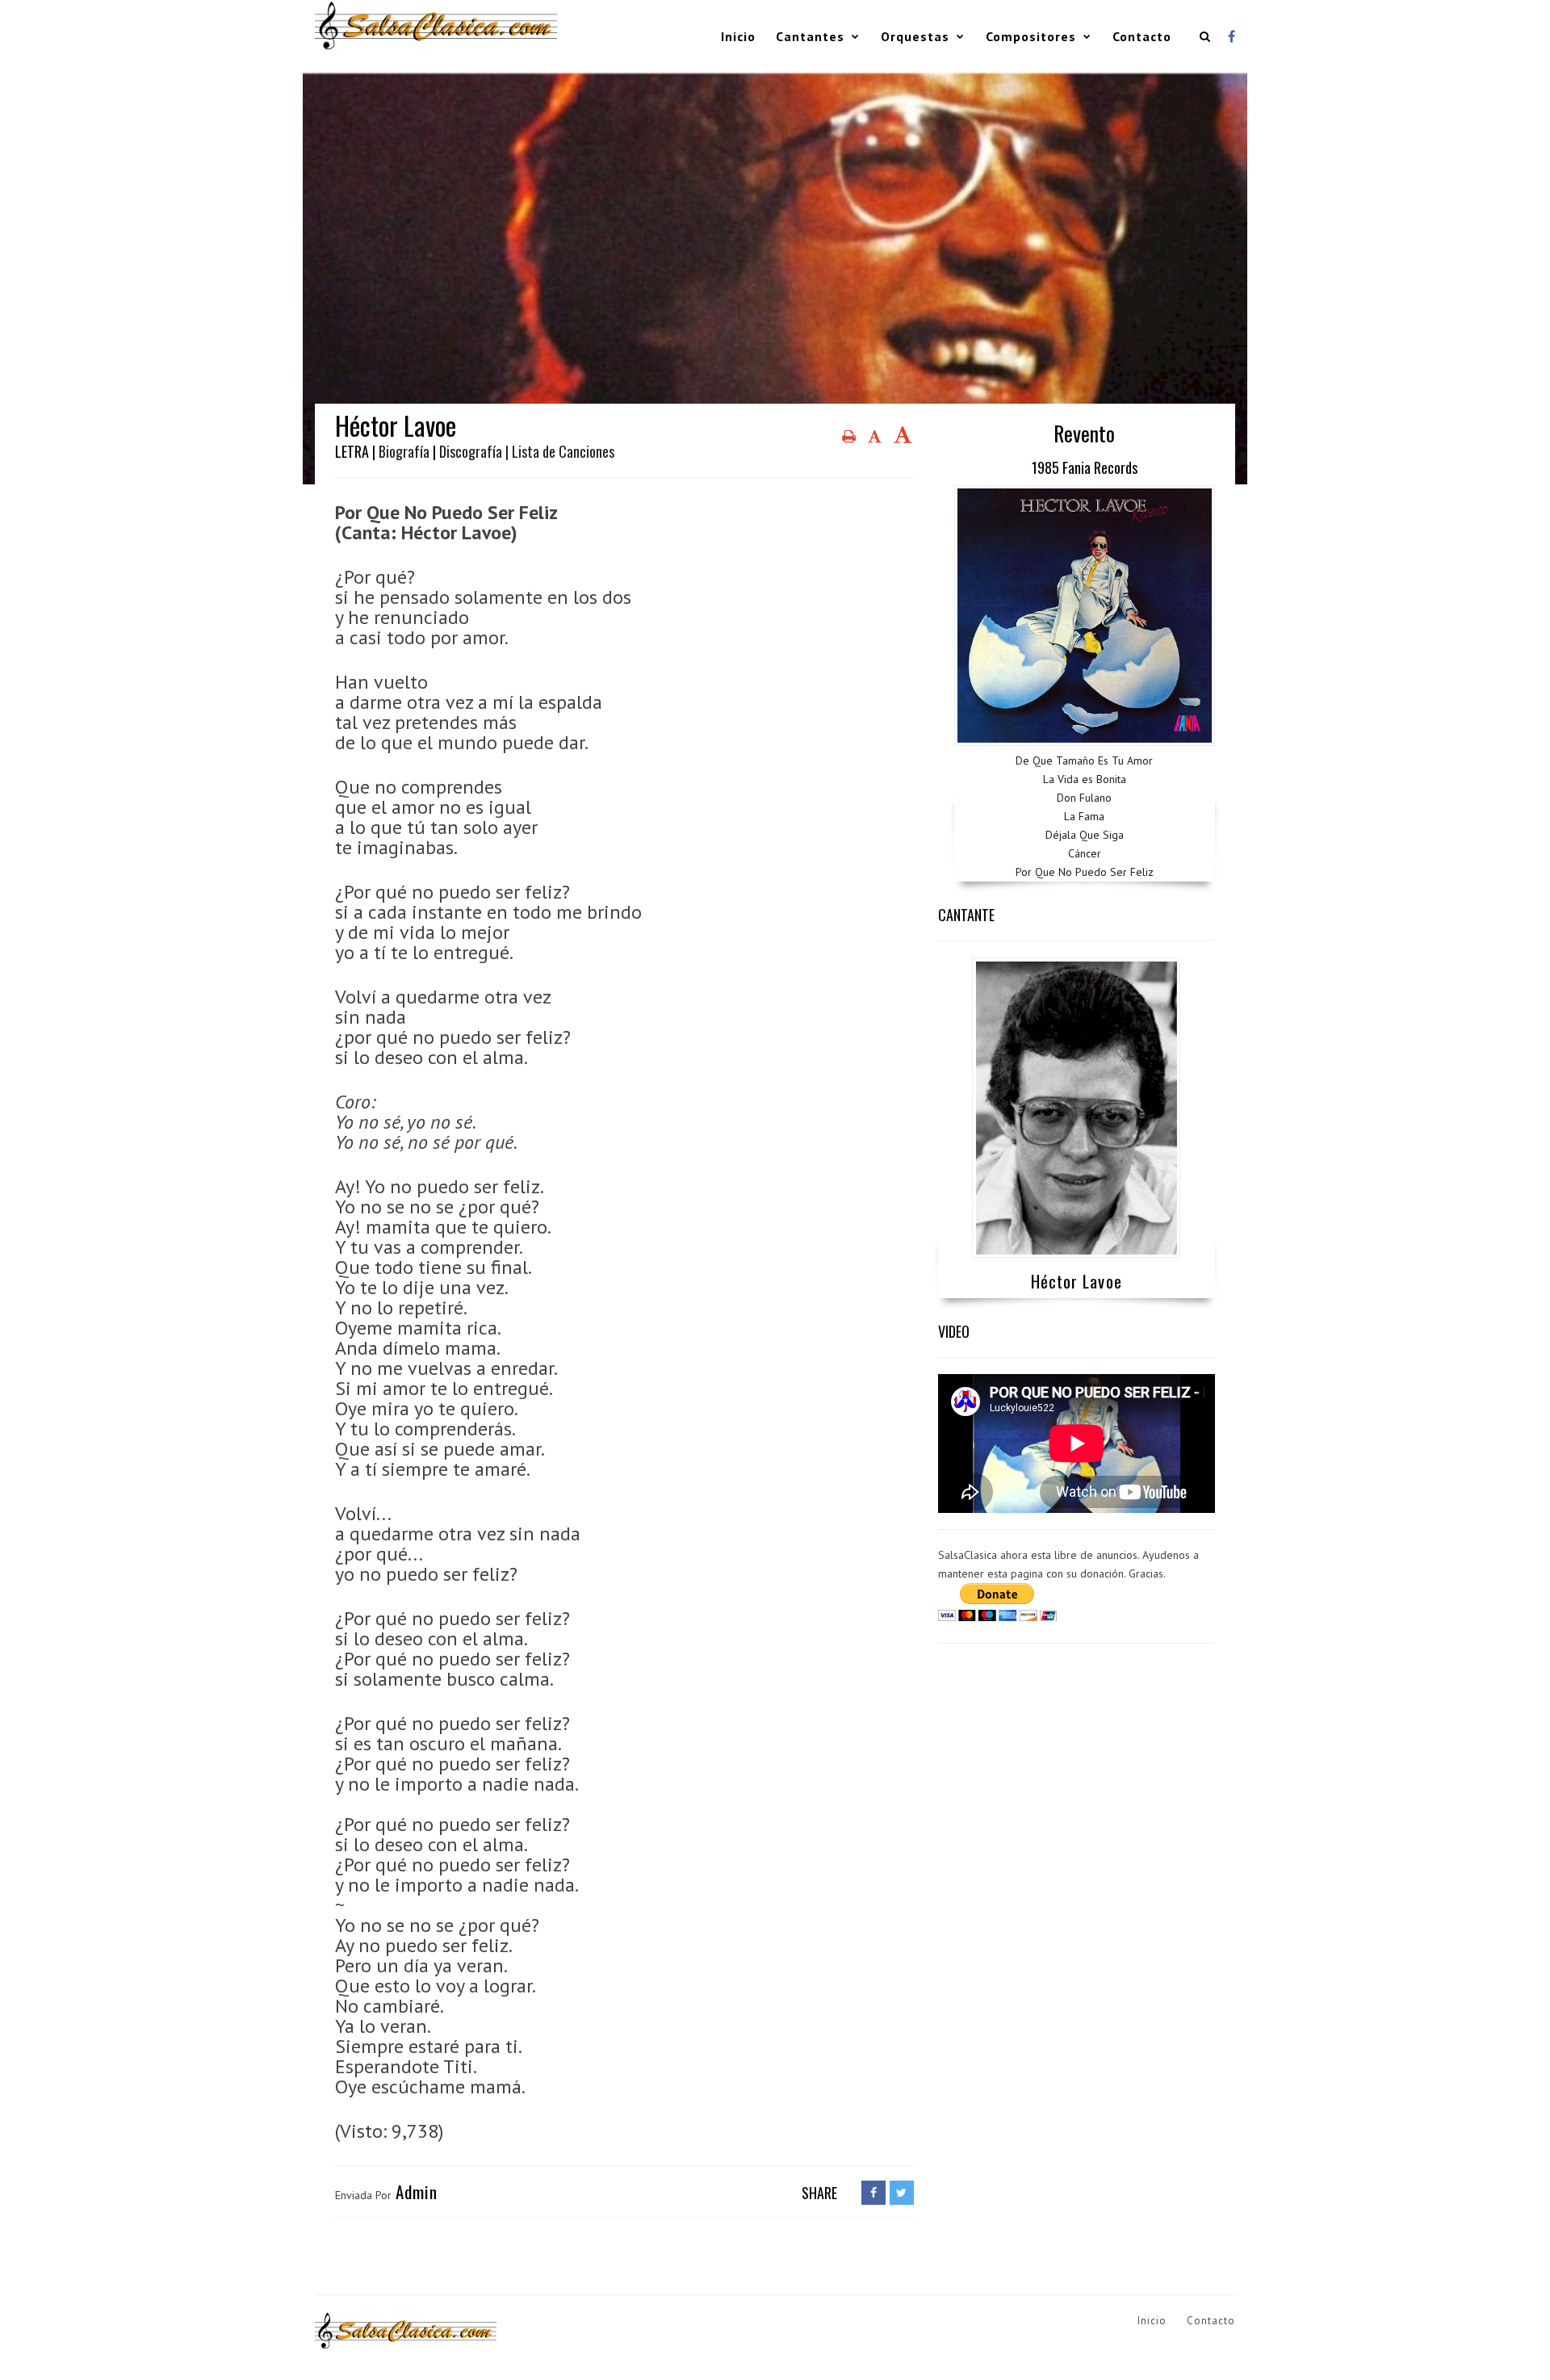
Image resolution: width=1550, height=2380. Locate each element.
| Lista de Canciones (560, 451)
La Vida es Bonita (1085, 779)
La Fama (1084, 816)
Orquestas (915, 36)
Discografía (471, 451)
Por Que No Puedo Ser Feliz (1085, 872)
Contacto (1142, 36)
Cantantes (810, 36)
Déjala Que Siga (1085, 835)
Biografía (404, 451)
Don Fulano (1084, 798)
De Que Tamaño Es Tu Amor (1084, 761)
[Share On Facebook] (873, 2193)
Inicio (738, 36)
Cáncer (1085, 853)
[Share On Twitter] (902, 2193)
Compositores (1031, 36)
